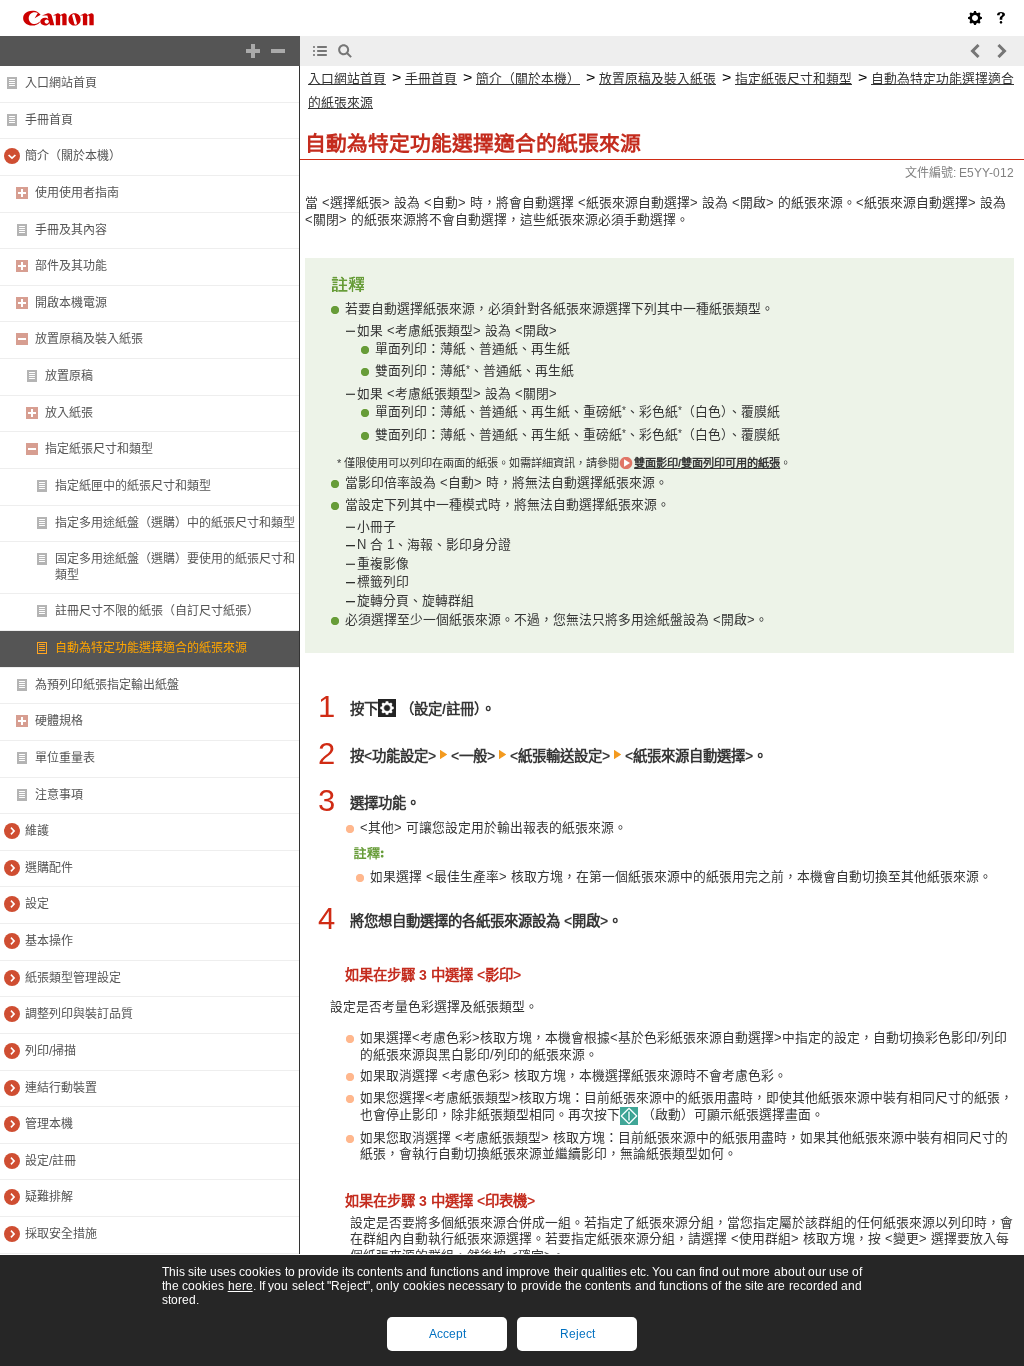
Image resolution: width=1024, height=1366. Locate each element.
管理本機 (49, 1124)
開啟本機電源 (71, 303)
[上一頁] (976, 51)
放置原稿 (69, 376)
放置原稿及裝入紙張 (89, 339)
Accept (447, 1334)
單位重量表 (65, 758)
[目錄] (320, 51)
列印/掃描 (50, 1051)
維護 (37, 831)
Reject (577, 1334)
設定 (37, 904)
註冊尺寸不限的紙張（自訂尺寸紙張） (157, 611)
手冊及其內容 (71, 230)
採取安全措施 (61, 1234)
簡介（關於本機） (73, 156)
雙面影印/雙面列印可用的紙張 (707, 463)
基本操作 (49, 941)
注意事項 (59, 795)
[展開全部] (253, 51)
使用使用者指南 (77, 193)
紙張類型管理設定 (73, 978)
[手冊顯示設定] (975, 18)
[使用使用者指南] (1001, 18)
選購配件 (49, 868)
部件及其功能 (71, 266)
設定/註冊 (50, 1161)
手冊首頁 (49, 120)
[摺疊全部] (278, 51)
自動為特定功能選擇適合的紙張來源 (151, 648)
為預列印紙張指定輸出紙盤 (107, 685)
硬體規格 (59, 721)
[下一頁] (1001, 51)
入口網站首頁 (61, 83)
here (240, 1286)
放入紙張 (69, 413)
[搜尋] (345, 51)
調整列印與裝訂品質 (79, 1014)
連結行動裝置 (61, 1088)
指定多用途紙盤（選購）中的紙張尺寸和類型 (175, 523)
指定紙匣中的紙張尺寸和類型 (133, 486)
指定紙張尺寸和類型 (99, 449)
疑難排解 (49, 1197)
